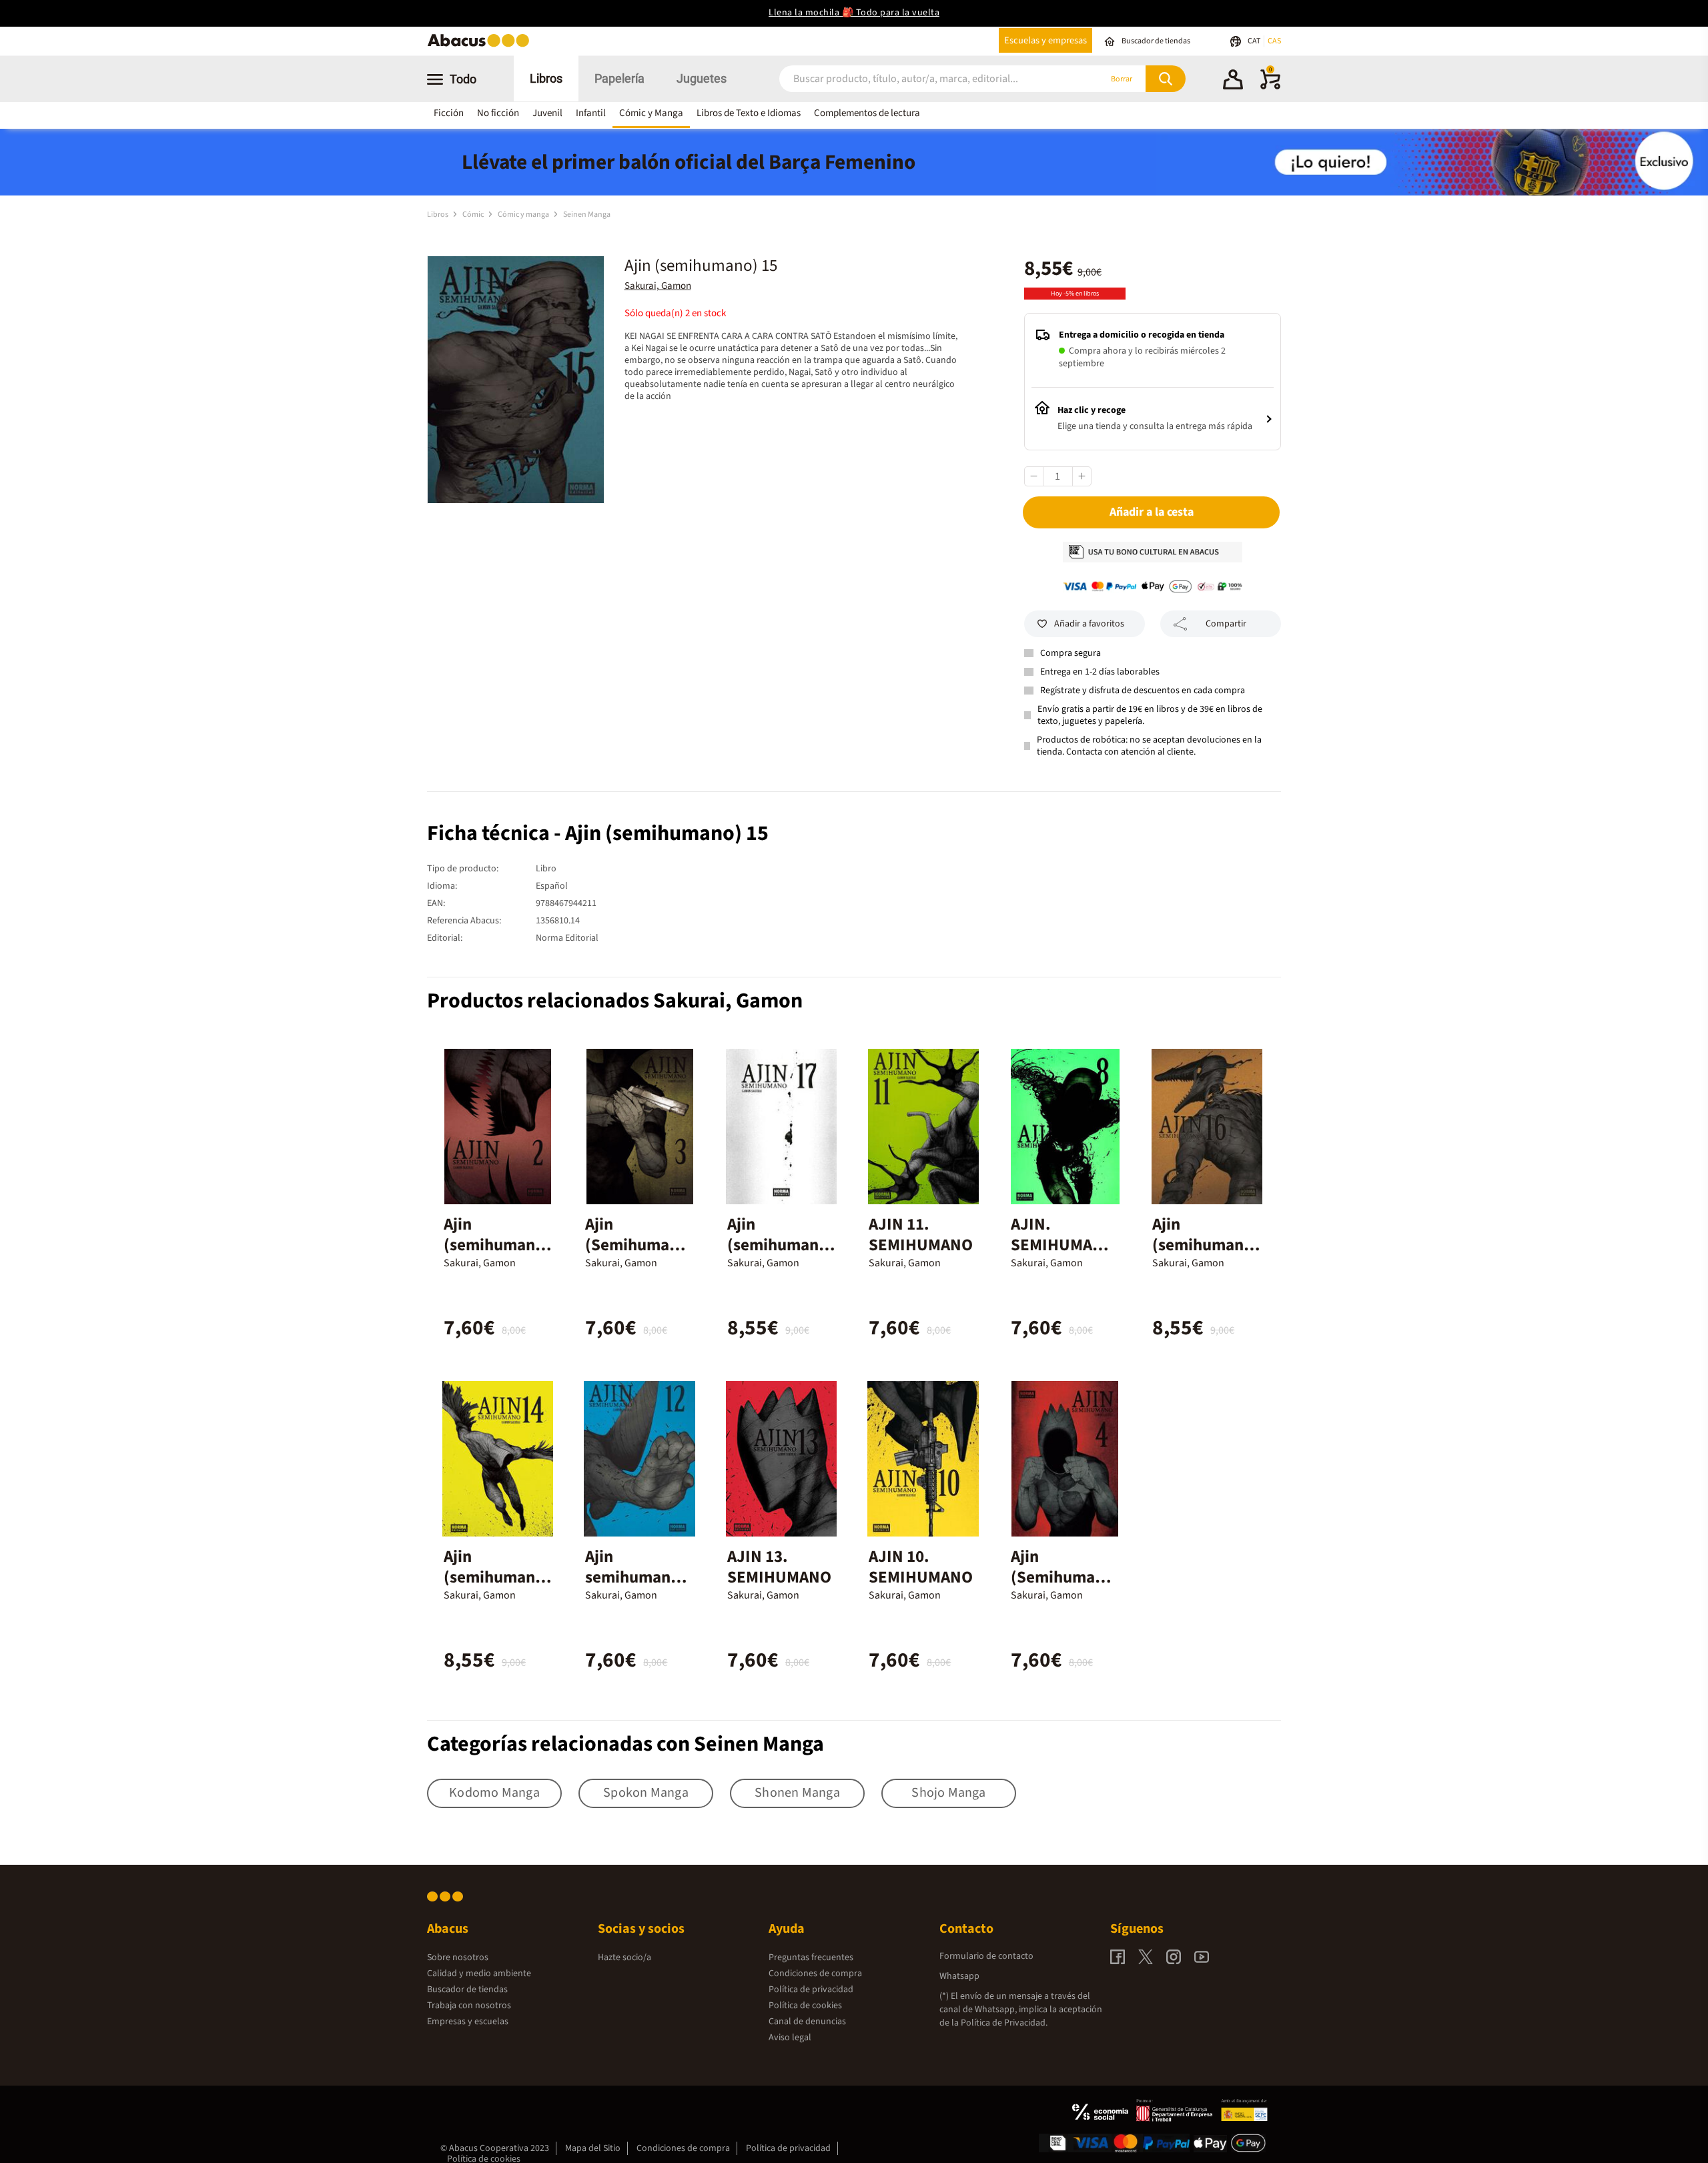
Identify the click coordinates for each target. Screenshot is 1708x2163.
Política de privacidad (811, 1990)
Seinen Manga (587, 214)
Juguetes (702, 78)
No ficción (498, 113)
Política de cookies (805, 2006)
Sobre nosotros (458, 1958)
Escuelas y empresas (1045, 40)
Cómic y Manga (651, 113)
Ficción (449, 113)
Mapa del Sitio (593, 2148)
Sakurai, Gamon (658, 286)
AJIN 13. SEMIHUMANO (779, 1567)
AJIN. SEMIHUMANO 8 (1063, 1245)
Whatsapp (959, 1976)
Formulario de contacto (986, 1956)
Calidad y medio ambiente (479, 1974)
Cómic (474, 214)
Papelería (619, 78)
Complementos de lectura (867, 113)
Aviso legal (790, 2038)
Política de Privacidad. (1004, 2023)
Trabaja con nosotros (469, 2006)
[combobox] (922, 79)
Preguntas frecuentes (811, 1958)
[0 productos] (1270, 87)
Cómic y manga (524, 214)
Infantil (591, 113)
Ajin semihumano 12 (632, 1577)
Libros (546, 78)
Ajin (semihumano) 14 (497, 1577)
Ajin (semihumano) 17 (781, 1245)
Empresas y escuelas (468, 2022)
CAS (1274, 41)
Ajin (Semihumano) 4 (1062, 1577)
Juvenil (547, 113)
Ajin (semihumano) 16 (1206, 1245)
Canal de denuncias (807, 2022)
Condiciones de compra (815, 1974)
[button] (1233, 81)
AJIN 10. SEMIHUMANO (921, 1567)
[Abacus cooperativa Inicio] (482, 46)
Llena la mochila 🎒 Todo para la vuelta (854, 13)
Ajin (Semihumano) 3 (636, 1245)
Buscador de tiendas (467, 1990)
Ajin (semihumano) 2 (497, 1245)
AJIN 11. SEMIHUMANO (921, 1235)
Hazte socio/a (624, 1958)
